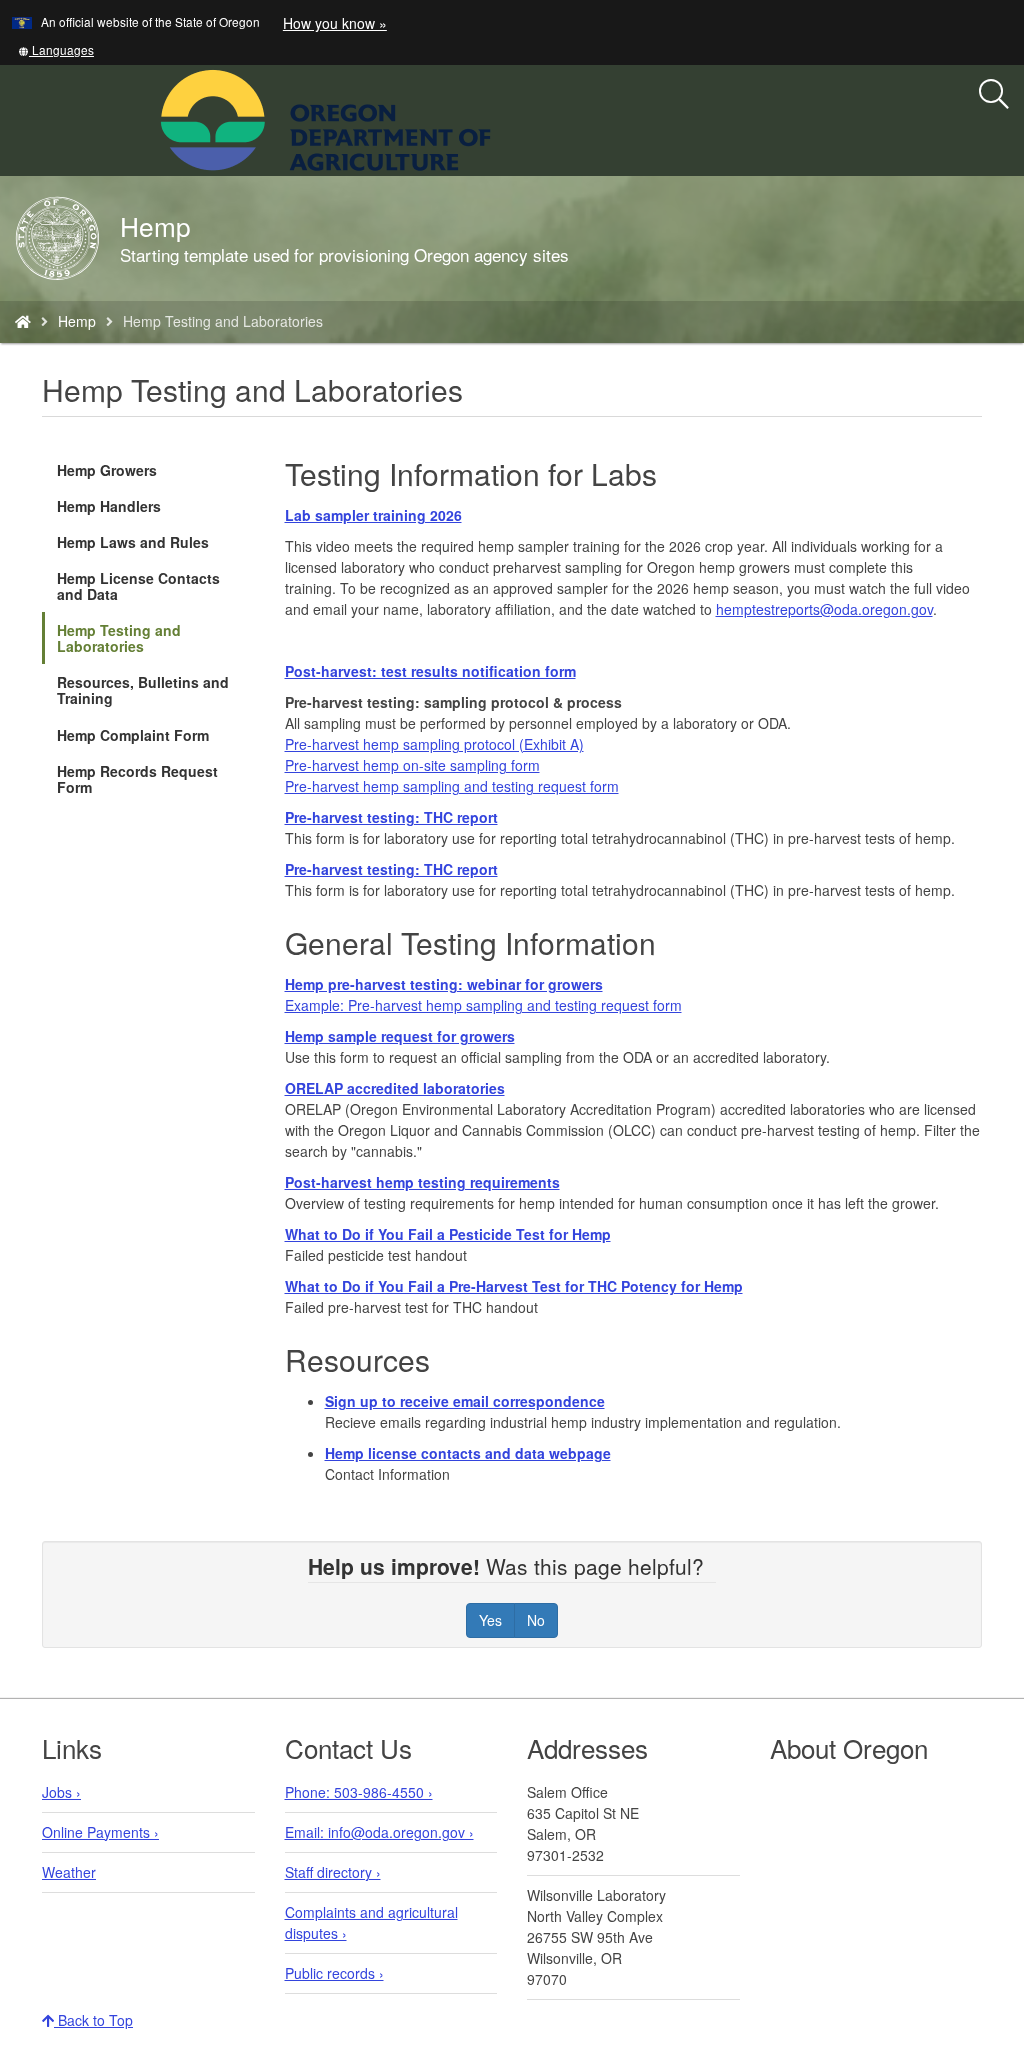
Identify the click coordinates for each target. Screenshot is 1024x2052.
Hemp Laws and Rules (133, 542)
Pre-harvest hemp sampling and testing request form (452, 786)
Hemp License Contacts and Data (138, 586)
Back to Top (93, 2020)
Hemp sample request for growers (400, 1036)
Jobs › (61, 1792)
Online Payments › (100, 1832)
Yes (490, 1620)
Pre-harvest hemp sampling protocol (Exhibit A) (434, 744)
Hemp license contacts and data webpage (468, 1453)
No (536, 1620)
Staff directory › (333, 1872)
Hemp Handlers (109, 506)
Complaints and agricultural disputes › (371, 1922)
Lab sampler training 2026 (373, 515)
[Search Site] (504, 118)
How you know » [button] (335, 23)
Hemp (77, 321)
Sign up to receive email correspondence (465, 1401)
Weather (69, 1872)
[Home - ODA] (23, 321)
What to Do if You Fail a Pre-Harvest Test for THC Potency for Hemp (514, 1286)
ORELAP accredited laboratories (395, 1088)
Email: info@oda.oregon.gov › (379, 1832)
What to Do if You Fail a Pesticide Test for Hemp (448, 1234)
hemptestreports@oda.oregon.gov (824, 609)
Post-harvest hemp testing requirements (422, 1182)
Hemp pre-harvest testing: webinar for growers (444, 984)
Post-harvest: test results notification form (430, 671)
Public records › (334, 1973)
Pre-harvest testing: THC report (391, 817)
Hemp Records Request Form (137, 779)
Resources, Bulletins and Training (143, 690)
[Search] (994, 95)
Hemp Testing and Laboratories (119, 638)
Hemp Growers (107, 470)
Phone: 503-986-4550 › (359, 1792)
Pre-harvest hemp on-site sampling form (412, 765)
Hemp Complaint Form (133, 735)
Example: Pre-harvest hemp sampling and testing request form (483, 1005)
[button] (56, 49)
